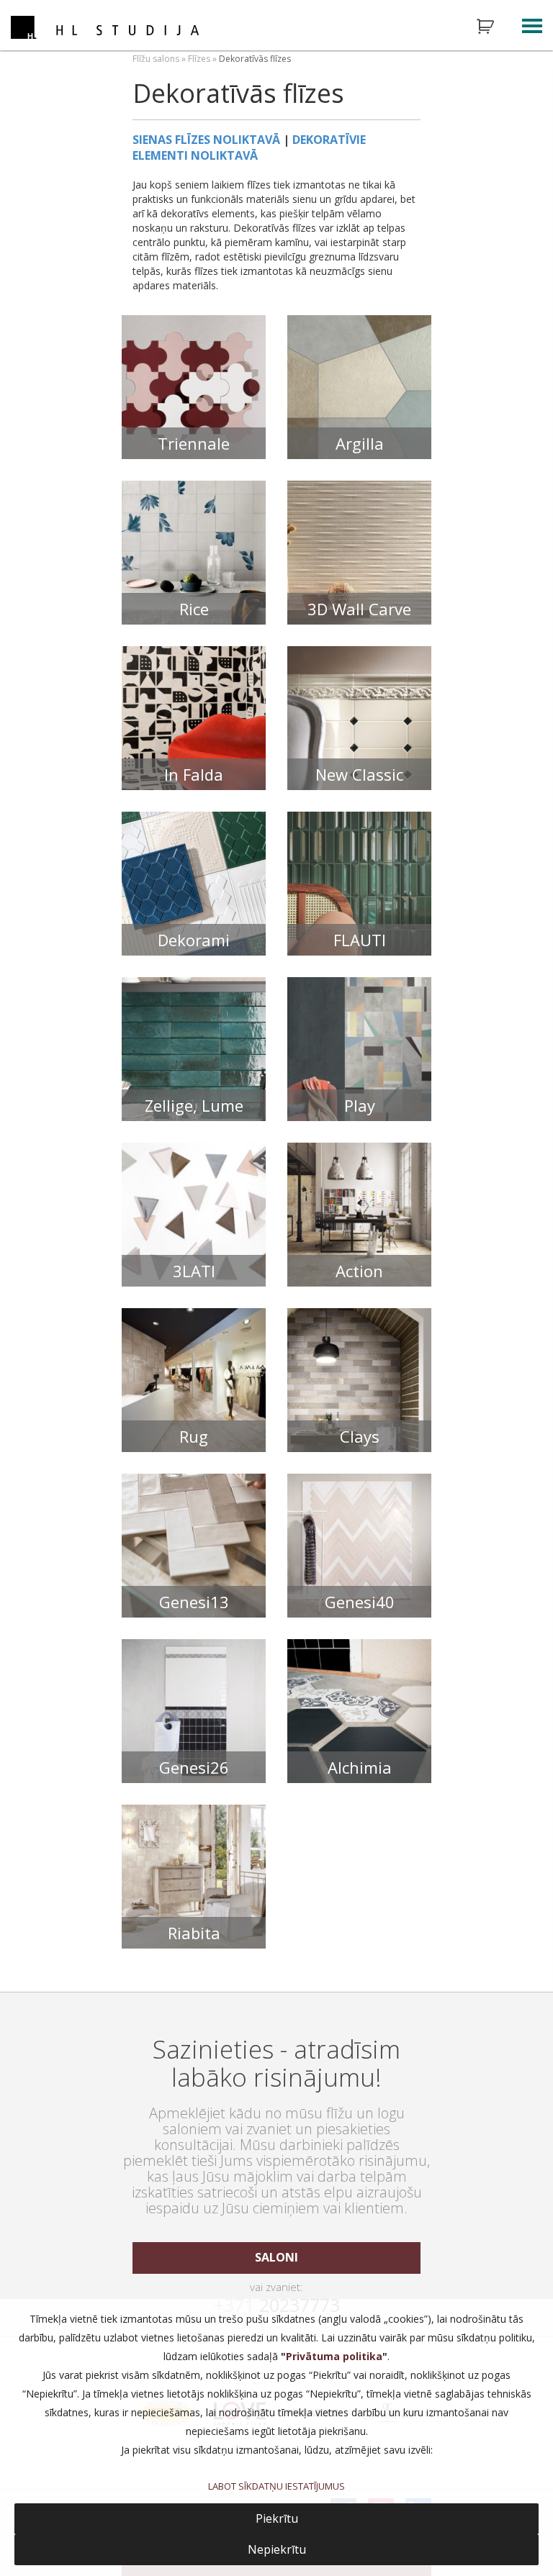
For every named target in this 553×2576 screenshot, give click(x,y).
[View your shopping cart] (495, 27)
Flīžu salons (156, 59)
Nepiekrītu (277, 2549)
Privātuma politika (334, 2356)
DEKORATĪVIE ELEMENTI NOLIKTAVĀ (249, 148)
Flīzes (199, 59)
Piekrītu (277, 2518)
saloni (276, 2257)
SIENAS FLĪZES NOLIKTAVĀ (206, 140)
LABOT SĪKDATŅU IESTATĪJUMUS (276, 2486)
